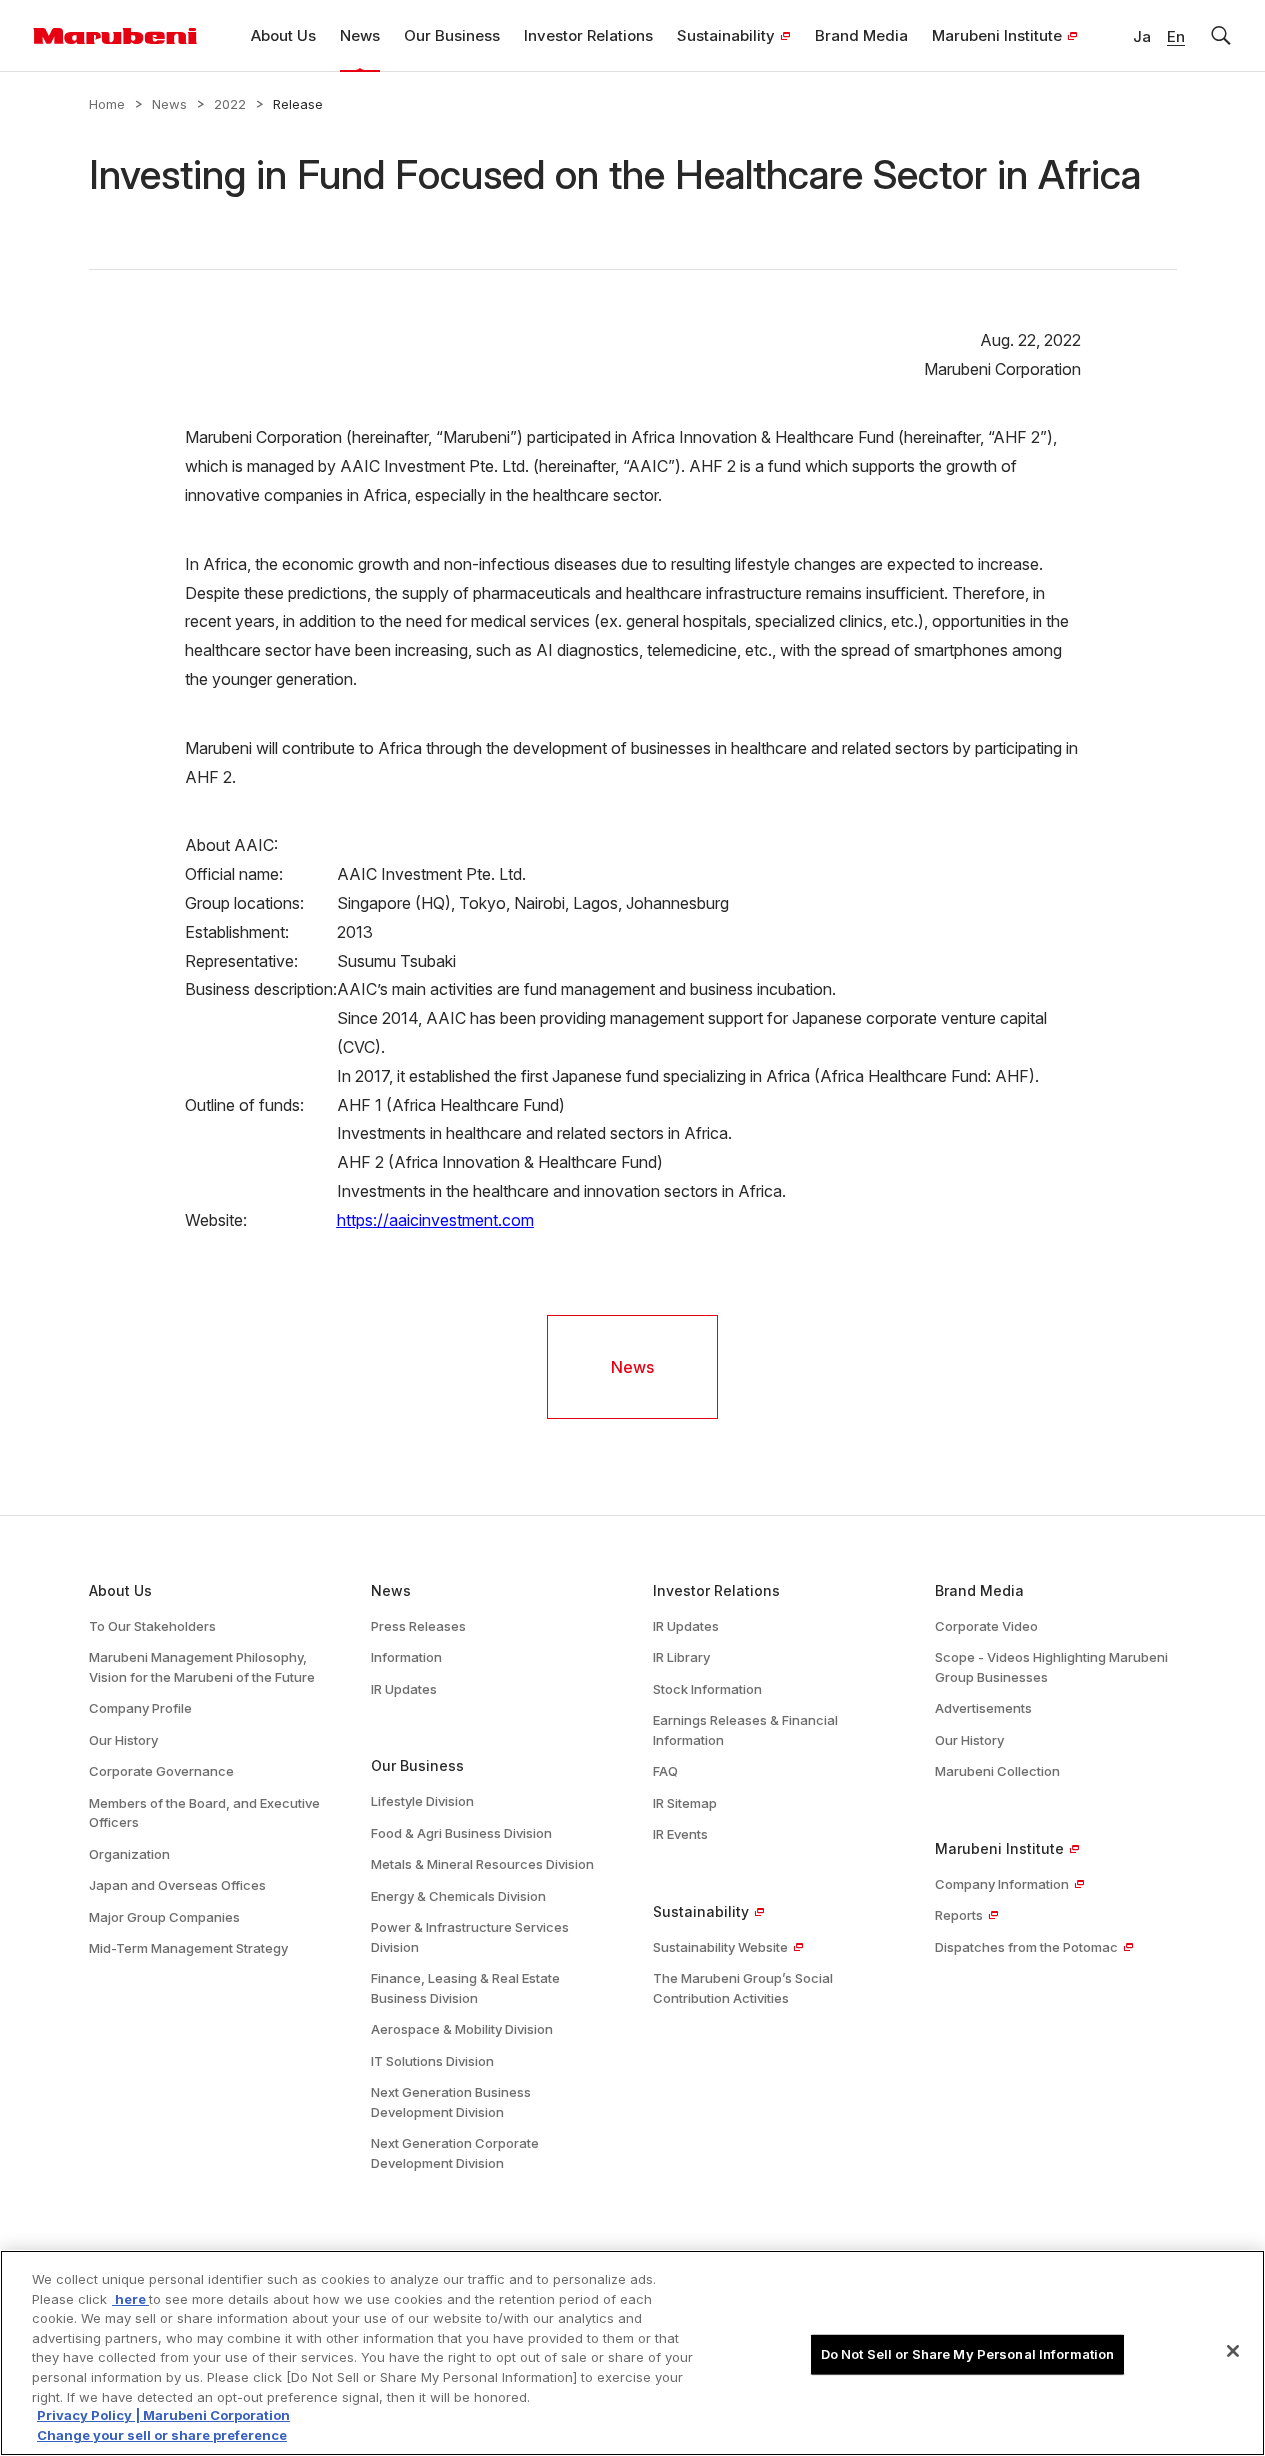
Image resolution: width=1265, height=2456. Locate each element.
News (169, 104)
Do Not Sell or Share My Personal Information (968, 2354)
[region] (632, 2353)
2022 (230, 104)
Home (107, 104)
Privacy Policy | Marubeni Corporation (163, 2416)
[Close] (1233, 2351)
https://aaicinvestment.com (435, 1220)
